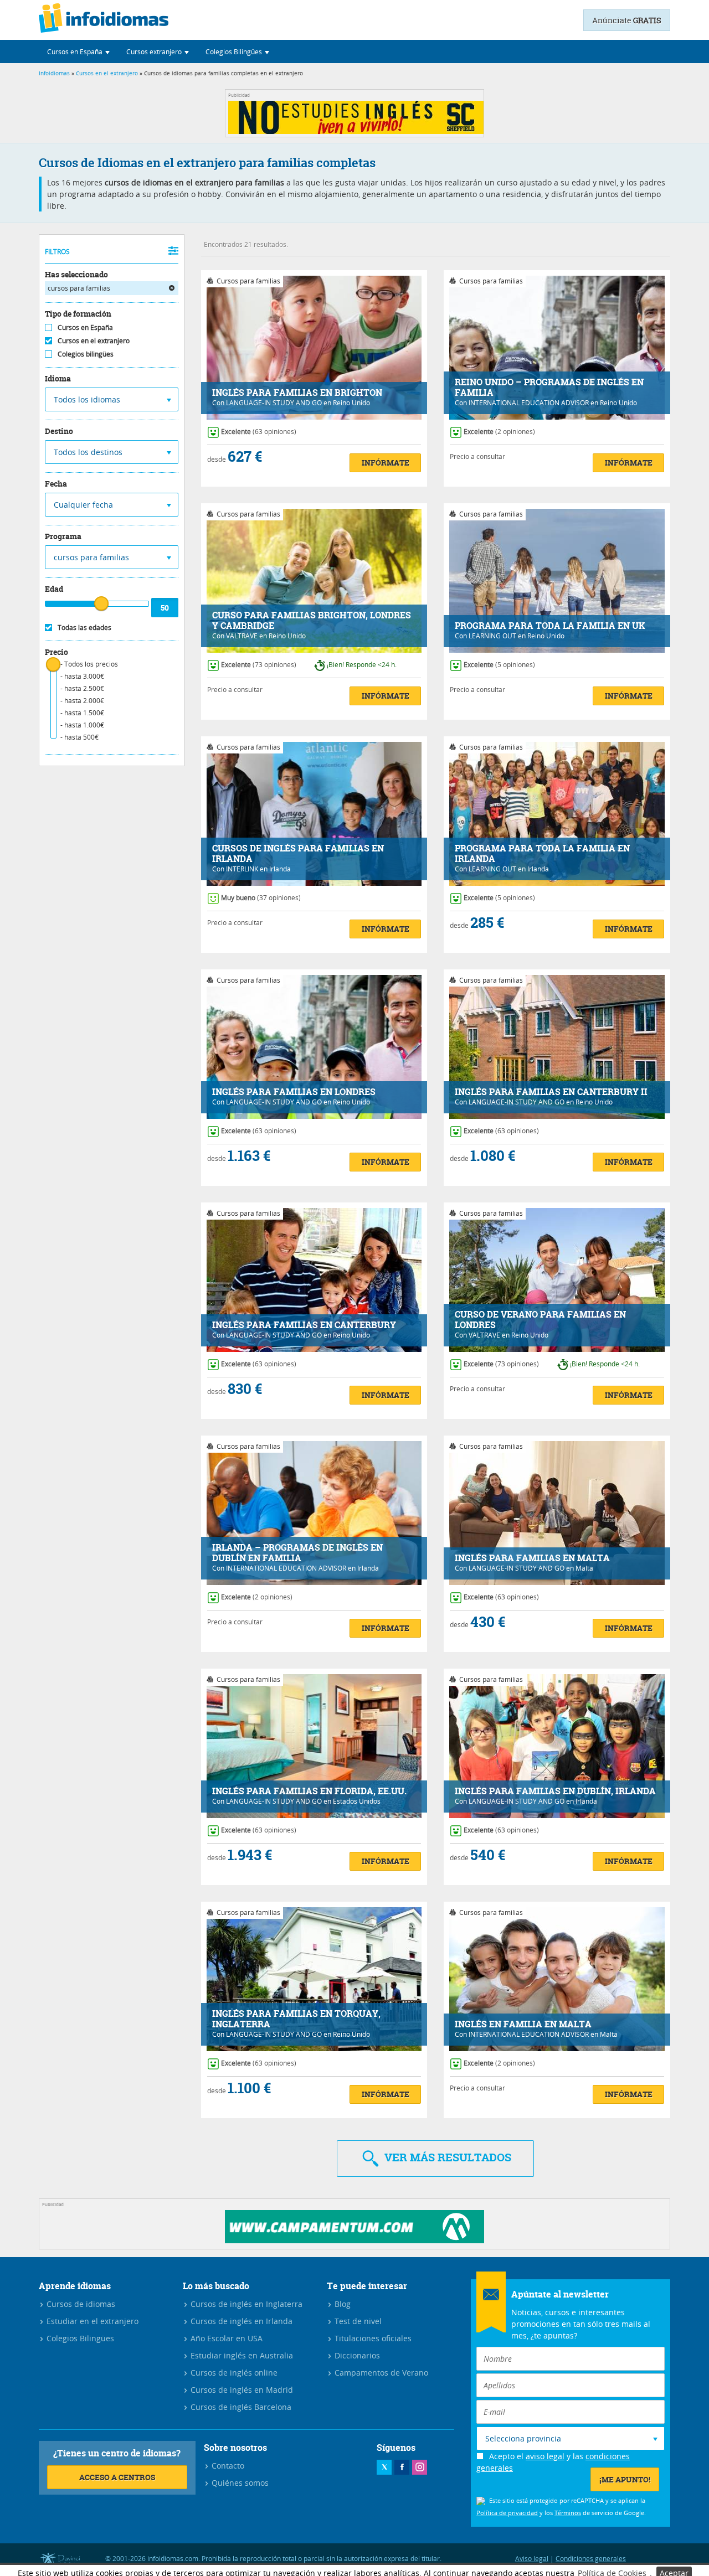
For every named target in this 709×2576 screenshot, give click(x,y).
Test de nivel (357, 2321)
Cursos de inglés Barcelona (240, 2407)
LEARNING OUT (492, 636)
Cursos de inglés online (233, 2373)
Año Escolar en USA (225, 2338)
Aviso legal (532, 2558)
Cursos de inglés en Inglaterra (245, 2304)
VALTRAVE (242, 636)
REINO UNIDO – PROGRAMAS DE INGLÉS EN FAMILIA (549, 388)
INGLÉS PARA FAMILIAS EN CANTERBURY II (551, 1092)
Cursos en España (85, 327)
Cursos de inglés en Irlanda (240, 2321)
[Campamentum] (354, 2240)
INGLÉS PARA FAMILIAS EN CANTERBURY (304, 1325)
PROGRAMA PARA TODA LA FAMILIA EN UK (550, 626)
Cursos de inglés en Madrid (241, 2390)
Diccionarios (356, 2355)
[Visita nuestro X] (384, 2467)
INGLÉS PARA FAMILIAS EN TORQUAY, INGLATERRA (296, 2019)
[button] (78, 51)
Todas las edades (84, 627)
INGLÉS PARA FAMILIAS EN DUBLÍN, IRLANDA (555, 1791)
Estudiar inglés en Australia (241, 2355)
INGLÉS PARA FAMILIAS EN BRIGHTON (297, 393)
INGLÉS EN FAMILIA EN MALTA (523, 2024)
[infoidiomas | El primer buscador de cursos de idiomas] (104, 20)
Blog (341, 2304)
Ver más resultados (446, 2157)
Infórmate (386, 463)
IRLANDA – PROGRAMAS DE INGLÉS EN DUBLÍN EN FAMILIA (297, 1553)
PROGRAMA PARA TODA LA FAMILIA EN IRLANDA (542, 854)
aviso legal (545, 2456)
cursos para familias (79, 288)
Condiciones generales (591, 2558)
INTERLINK (242, 869)
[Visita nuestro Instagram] (420, 2467)
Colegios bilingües (86, 354)
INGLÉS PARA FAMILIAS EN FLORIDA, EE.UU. (309, 1791)
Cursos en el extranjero (107, 73)
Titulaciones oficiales (372, 2338)
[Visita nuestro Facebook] (402, 2467)
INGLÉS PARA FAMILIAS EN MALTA (532, 1558)
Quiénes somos (239, 2483)
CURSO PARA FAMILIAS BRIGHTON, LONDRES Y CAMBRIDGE (312, 621)
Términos (568, 2513)
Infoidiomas (54, 73)
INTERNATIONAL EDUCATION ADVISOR (529, 402)
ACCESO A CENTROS (117, 2477)
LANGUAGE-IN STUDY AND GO (274, 402)
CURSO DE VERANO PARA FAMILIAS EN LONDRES (540, 1320)
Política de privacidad (507, 2513)
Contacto (227, 2466)
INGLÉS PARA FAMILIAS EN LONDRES (294, 1092)
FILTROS (57, 251)
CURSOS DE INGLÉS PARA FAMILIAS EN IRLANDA (298, 854)
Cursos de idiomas (80, 2304)
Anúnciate (627, 20)
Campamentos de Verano (380, 2373)
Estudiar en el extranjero (91, 2321)
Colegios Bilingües (79, 2338)
